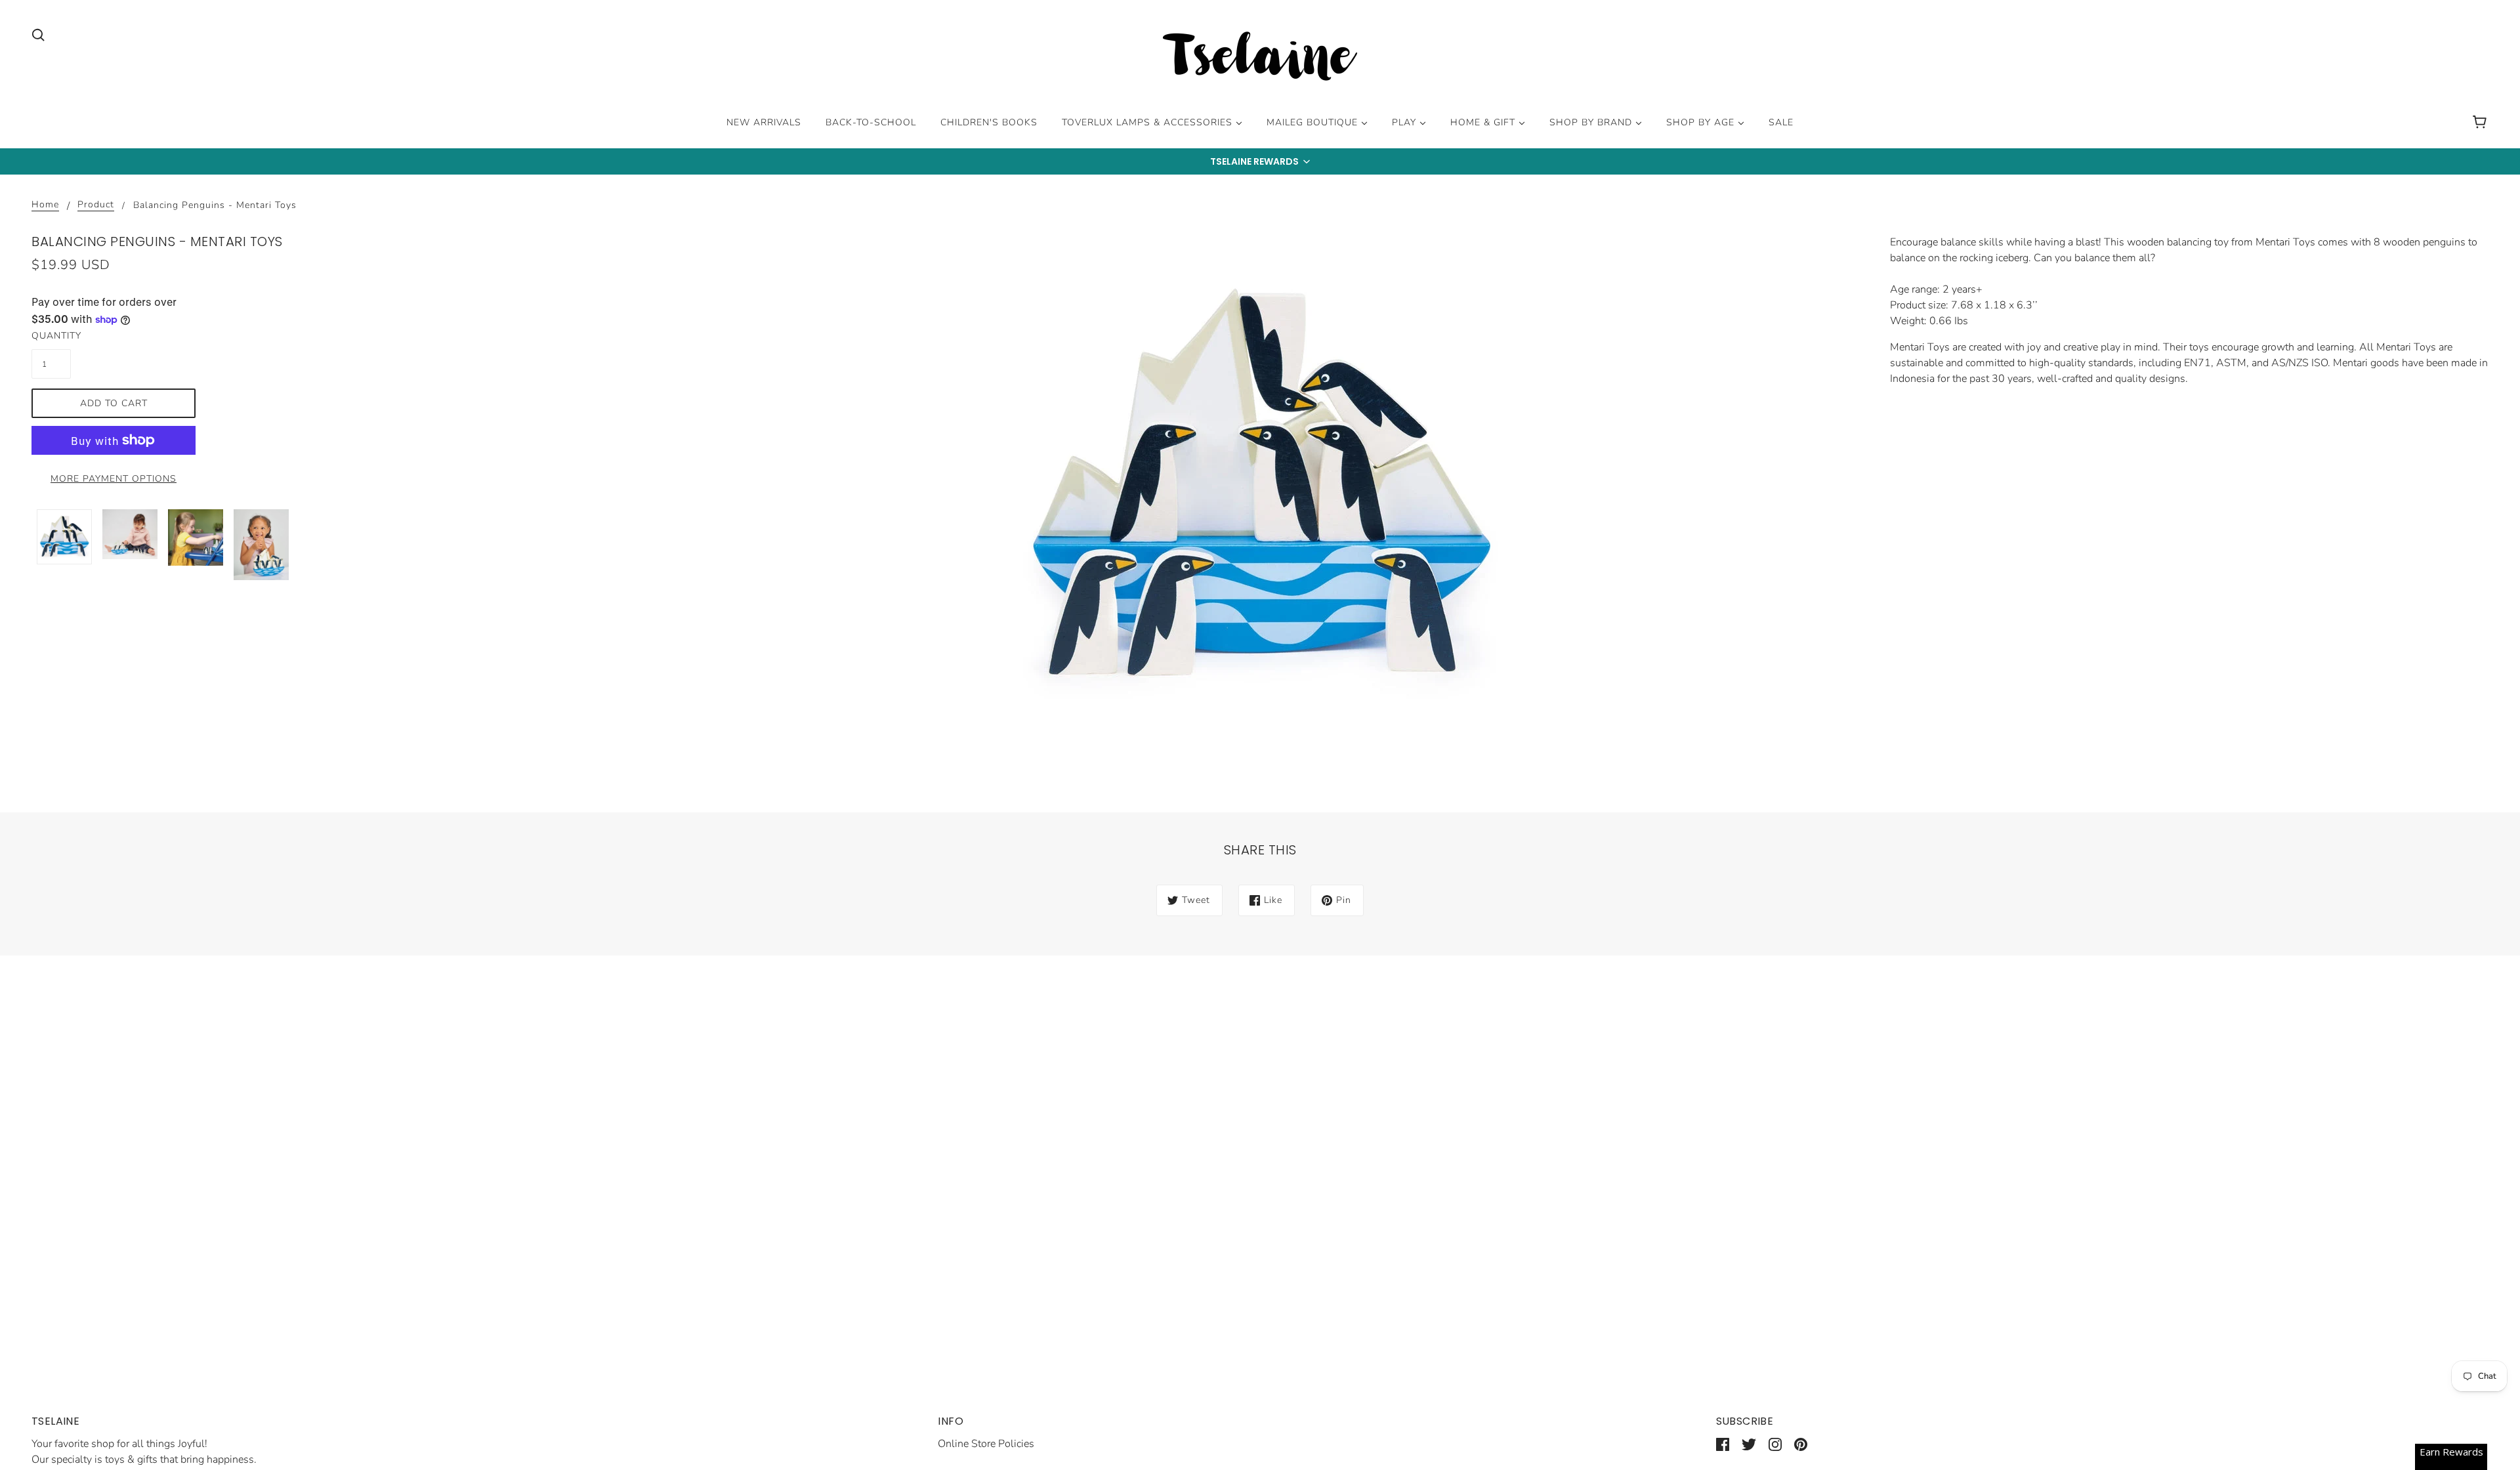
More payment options (114, 479)
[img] (38, 34)
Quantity (51, 336)
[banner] (1260, 58)
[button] (1260, 161)
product (96, 205)
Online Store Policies (986, 1444)
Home (45, 205)
